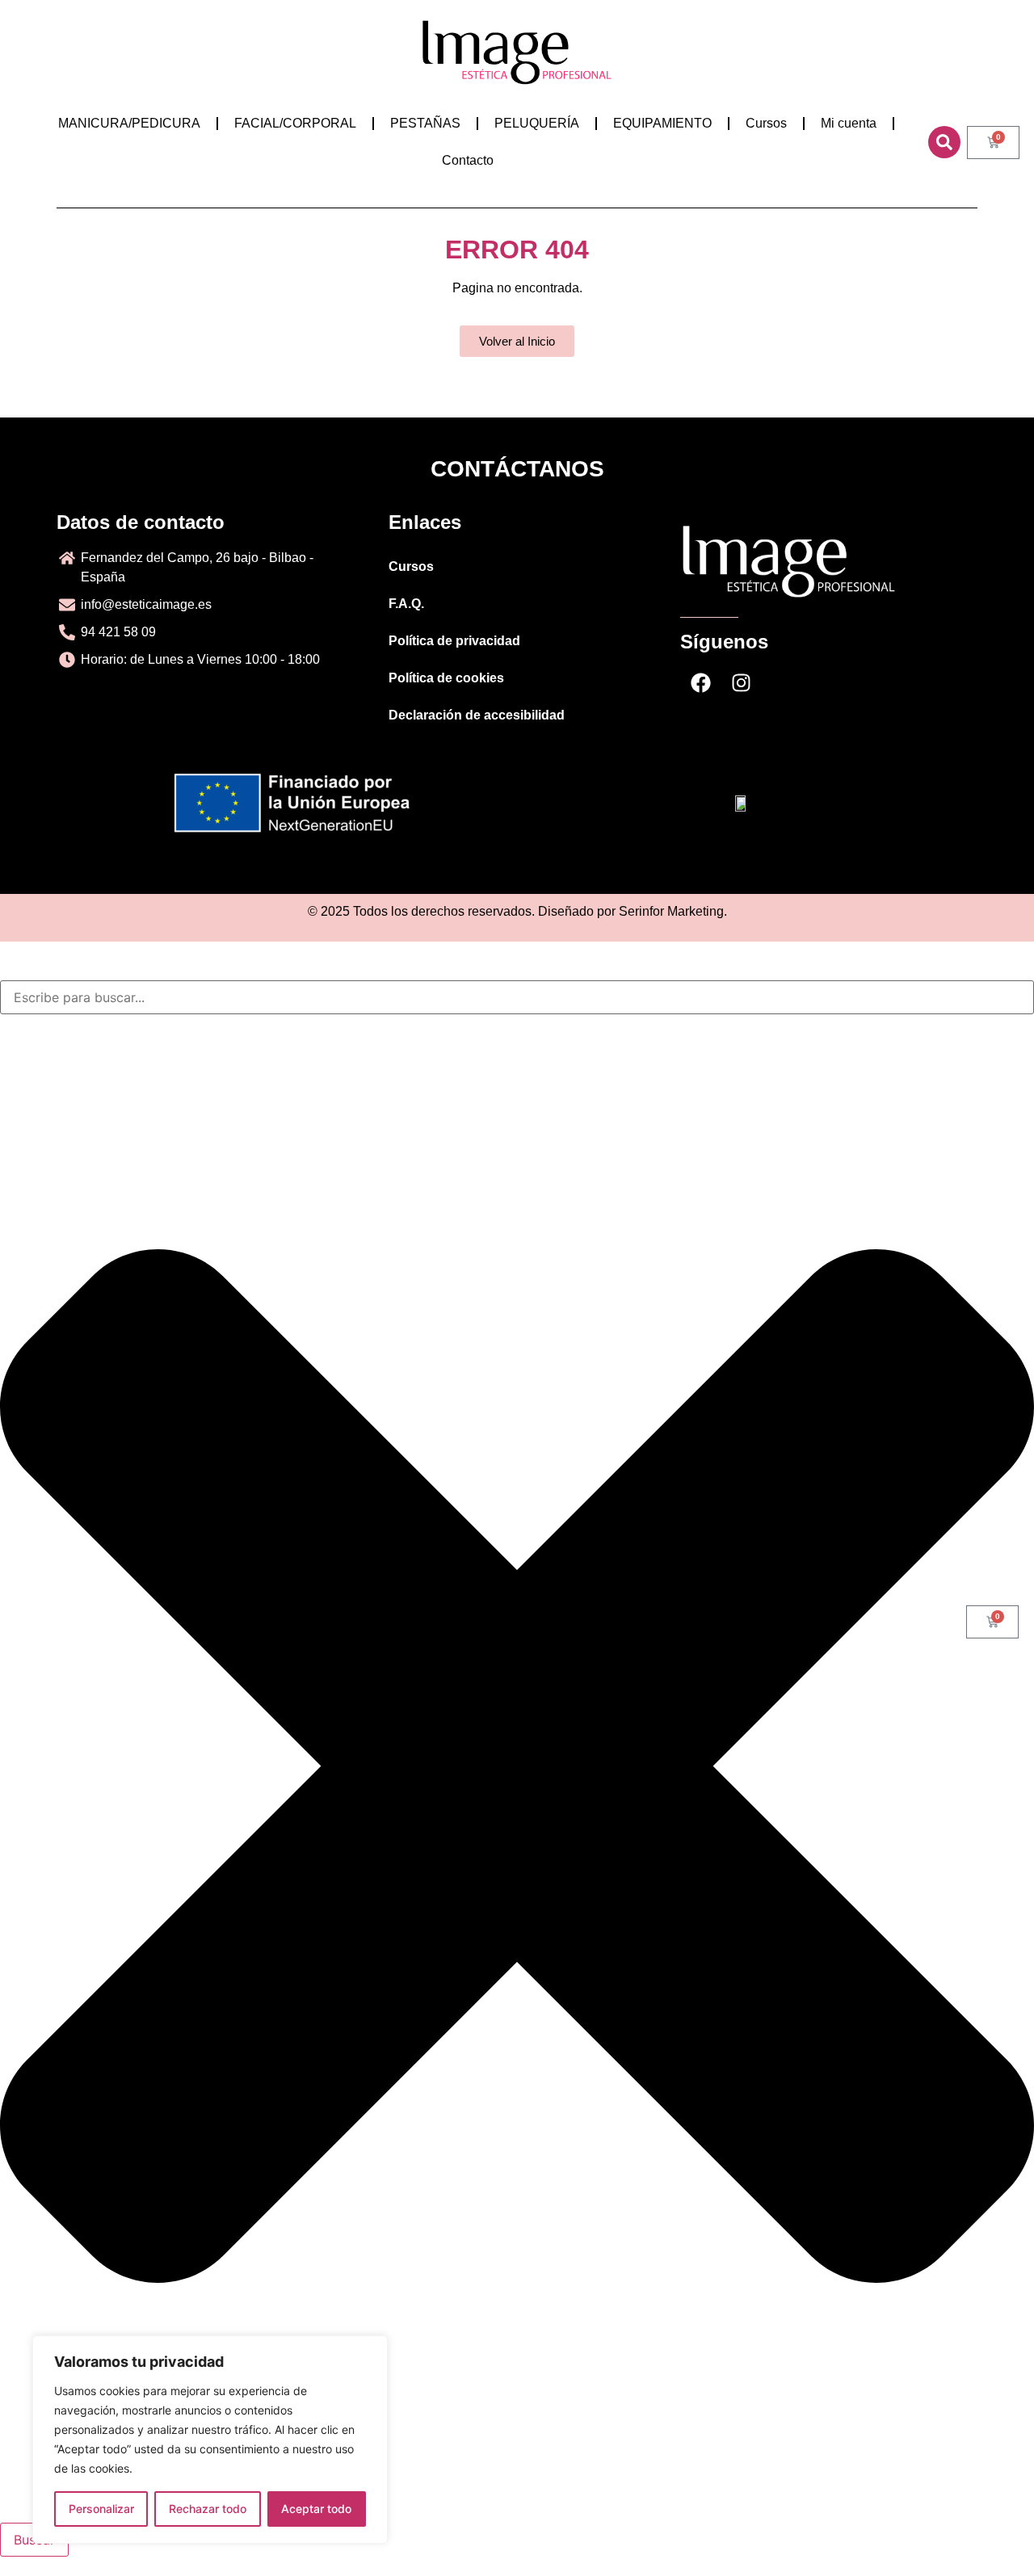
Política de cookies (446, 678)
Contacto (468, 160)
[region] (210, 2440)
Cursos (766, 123)
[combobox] (517, 997)
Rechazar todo (208, 2509)
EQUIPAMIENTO (662, 123)
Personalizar (101, 2509)
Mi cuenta (849, 123)
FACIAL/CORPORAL (295, 123)
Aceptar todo (316, 2509)
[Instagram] (741, 683)
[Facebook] (700, 683)
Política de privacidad (454, 641)
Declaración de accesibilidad (477, 715)
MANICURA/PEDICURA (129, 123)
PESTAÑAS (425, 123)
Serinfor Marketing (671, 911)
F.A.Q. (406, 604)
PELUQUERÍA (537, 123)
